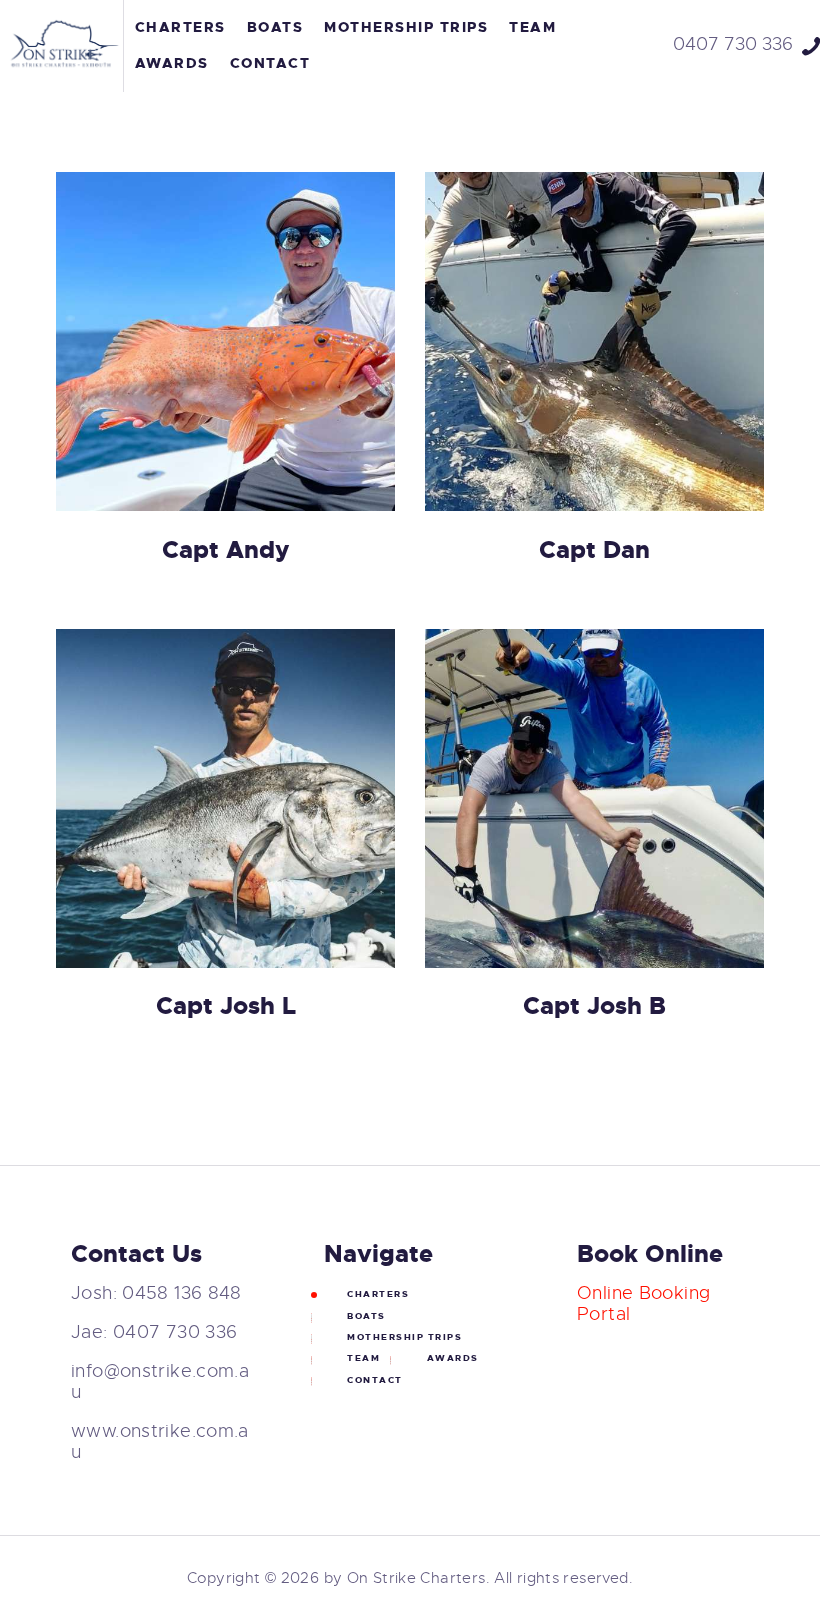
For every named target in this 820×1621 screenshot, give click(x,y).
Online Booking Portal (643, 1303)
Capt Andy (225, 550)
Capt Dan (594, 550)
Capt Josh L (226, 1006)
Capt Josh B (594, 1006)
